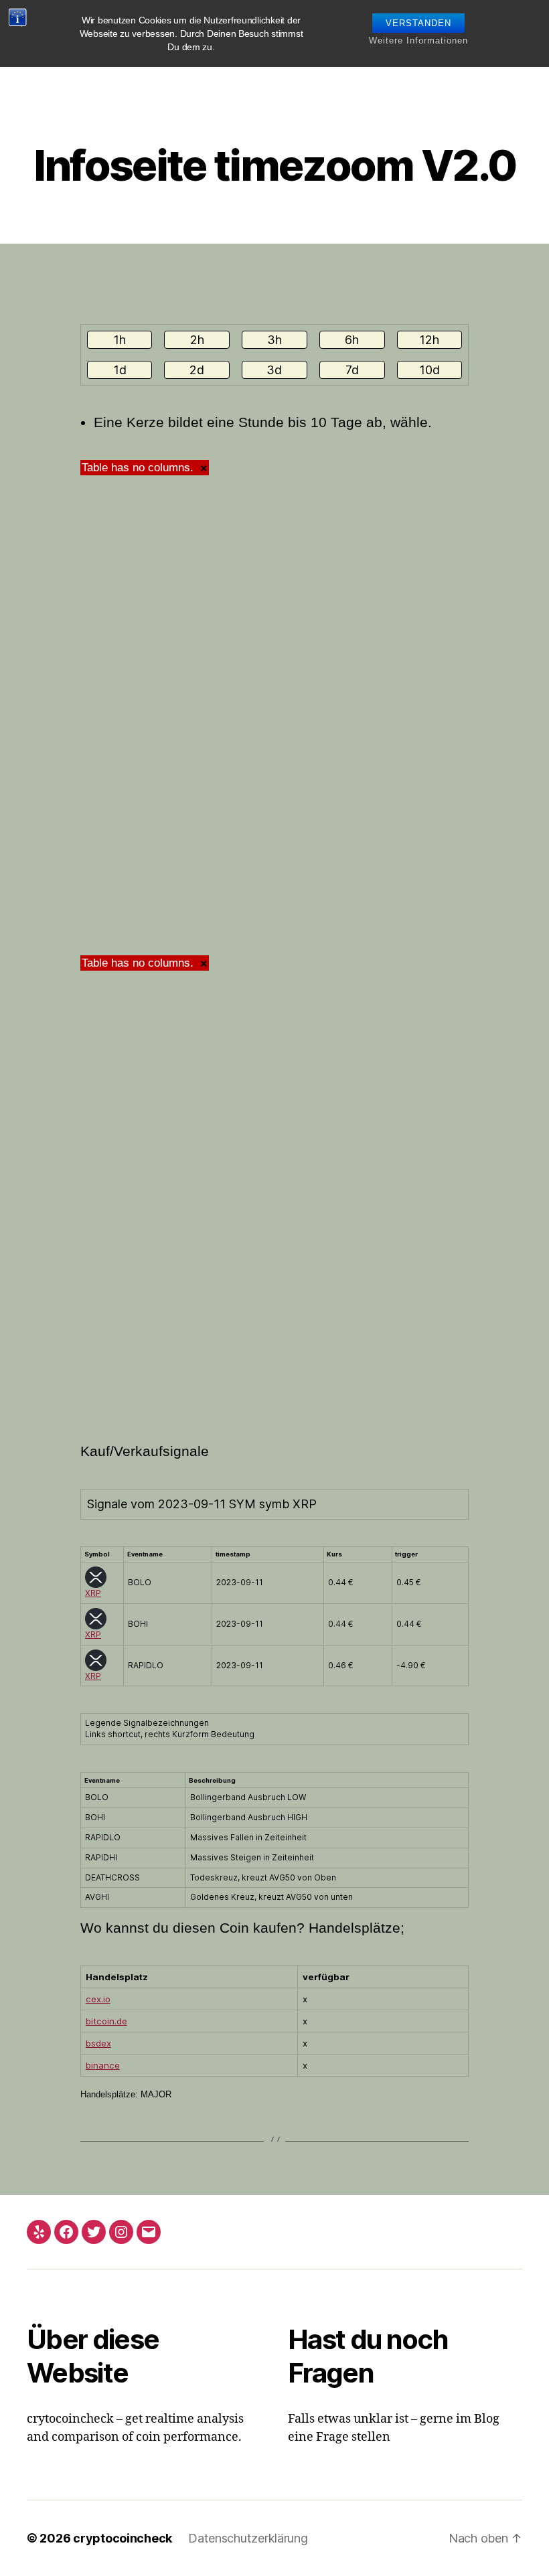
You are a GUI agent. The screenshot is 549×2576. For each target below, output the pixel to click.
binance (103, 2065)
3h (274, 340)
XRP (93, 1593)
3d (274, 370)
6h (352, 340)
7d (352, 370)
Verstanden (418, 23)
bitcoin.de (106, 2021)
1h (120, 340)
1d (120, 370)
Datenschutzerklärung (248, 2538)
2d (197, 370)
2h (197, 340)
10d (429, 370)
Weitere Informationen (418, 41)
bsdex (98, 2043)
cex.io (98, 1999)
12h (429, 340)
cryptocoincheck (123, 2538)
